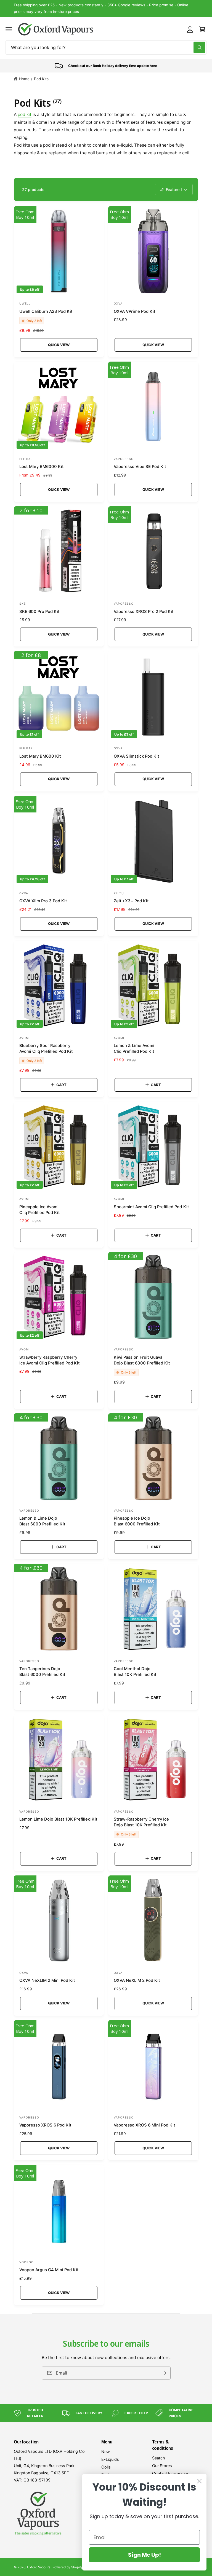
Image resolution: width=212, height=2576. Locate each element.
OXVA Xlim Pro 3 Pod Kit (43, 901)
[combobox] (106, 47)
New (106, 2452)
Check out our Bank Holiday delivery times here (106, 8)
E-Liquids (110, 2459)
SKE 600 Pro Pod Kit (39, 612)
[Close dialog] (199, 2481)
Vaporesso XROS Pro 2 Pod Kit (144, 612)
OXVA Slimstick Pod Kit (137, 756)
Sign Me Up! (145, 2555)
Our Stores (162, 2466)
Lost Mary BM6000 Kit (42, 467)
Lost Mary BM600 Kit (40, 756)
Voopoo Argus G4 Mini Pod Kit (49, 2270)
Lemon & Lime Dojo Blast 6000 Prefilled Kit (42, 1521)
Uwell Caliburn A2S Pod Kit (46, 311)
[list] (106, 66)
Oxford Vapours (39, 2567)
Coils (106, 2467)
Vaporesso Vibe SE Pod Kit (140, 467)
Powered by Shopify (67, 2567)
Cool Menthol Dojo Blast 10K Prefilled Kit (135, 1672)
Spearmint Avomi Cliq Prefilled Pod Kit (151, 1207)
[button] (9, 29)
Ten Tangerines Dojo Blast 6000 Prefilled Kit (42, 1672)
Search (159, 2458)
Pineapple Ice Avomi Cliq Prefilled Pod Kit (40, 1210)
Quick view (59, 345)
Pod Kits (41, 79)
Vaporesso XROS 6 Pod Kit (45, 2125)
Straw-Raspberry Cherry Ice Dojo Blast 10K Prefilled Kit (141, 1822)
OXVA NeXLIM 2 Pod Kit (137, 1980)
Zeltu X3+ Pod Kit (131, 901)
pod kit (25, 115)
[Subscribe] (164, 2373)
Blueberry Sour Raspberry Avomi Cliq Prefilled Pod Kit (46, 1049)
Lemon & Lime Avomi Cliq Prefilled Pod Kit (134, 1049)
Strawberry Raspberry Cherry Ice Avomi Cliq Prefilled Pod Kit (50, 1360)
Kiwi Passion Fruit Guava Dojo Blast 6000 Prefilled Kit (142, 1360)
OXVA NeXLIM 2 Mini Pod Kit (47, 1980)
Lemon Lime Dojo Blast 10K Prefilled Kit (58, 1819)
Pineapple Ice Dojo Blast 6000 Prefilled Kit (137, 1521)
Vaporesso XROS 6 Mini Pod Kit (145, 2125)
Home (24, 79)
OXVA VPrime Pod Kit (135, 311)
